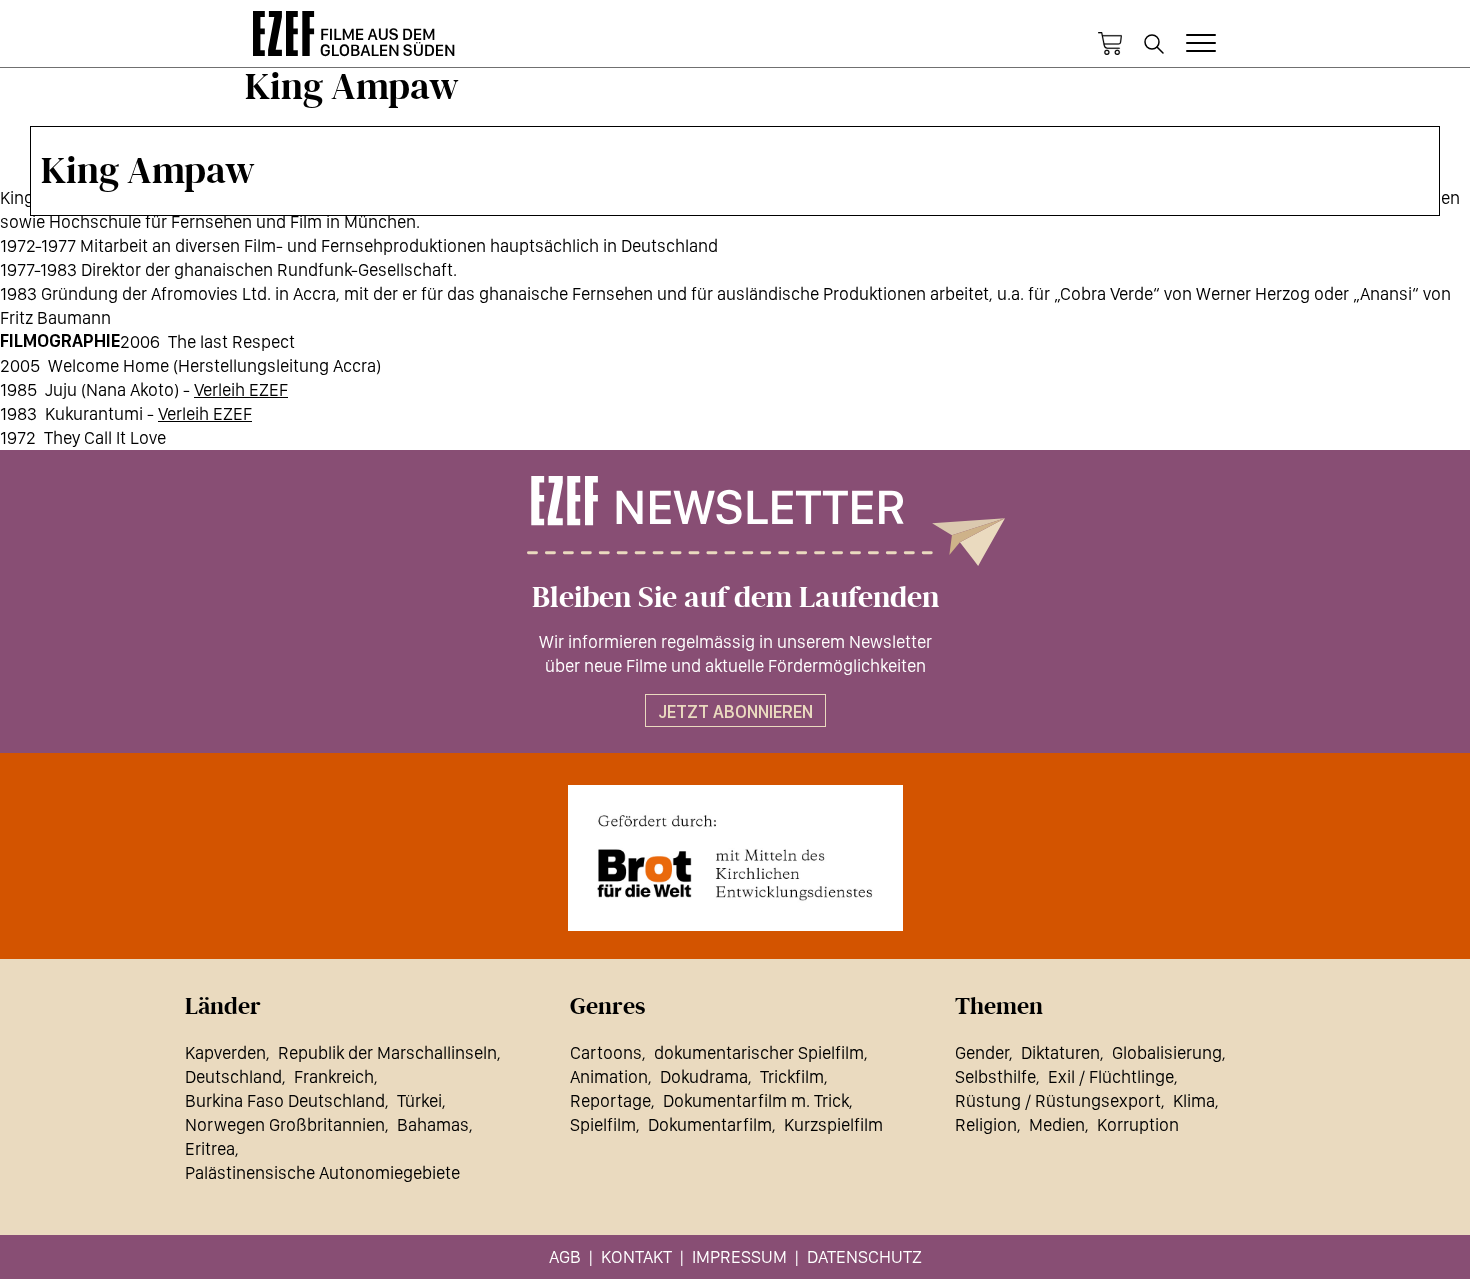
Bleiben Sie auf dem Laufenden (735, 598)
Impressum (739, 1256)
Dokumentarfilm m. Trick (756, 1100)
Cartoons (606, 1052)
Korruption (1138, 1124)
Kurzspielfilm (833, 1124)
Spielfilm (603, 1124)
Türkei (419, 1100)
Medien (1057, 1124)
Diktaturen (1060, 1052)
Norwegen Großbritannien (285, 1124)
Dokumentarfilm (710, 1124)
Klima (1194, 1100)
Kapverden (225, 1052)
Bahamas (433, 1124)
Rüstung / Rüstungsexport (1058, 1100)
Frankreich (334, 1076)
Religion (986, 1124)
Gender (982, 1052)
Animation (609, 1076)
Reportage (610, 1100)
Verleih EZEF (241, 389)
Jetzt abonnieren (735, 711)
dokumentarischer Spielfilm (759, 1052)
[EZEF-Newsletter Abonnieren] (735, 521)
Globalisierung (1167, 1052)
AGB (565, 1256)
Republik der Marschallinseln (387, 1052)
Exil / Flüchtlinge (1111, 1076)
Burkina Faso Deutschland (285, 1100)
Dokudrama (704, 1076)
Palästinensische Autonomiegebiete (322, 1172)
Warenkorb (1110, 44)
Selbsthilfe (995, 1076)
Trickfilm (792, 1076)
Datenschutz (864, 1256)
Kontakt (636, 1256)
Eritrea (210, 1148)
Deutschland (233, 1076)
